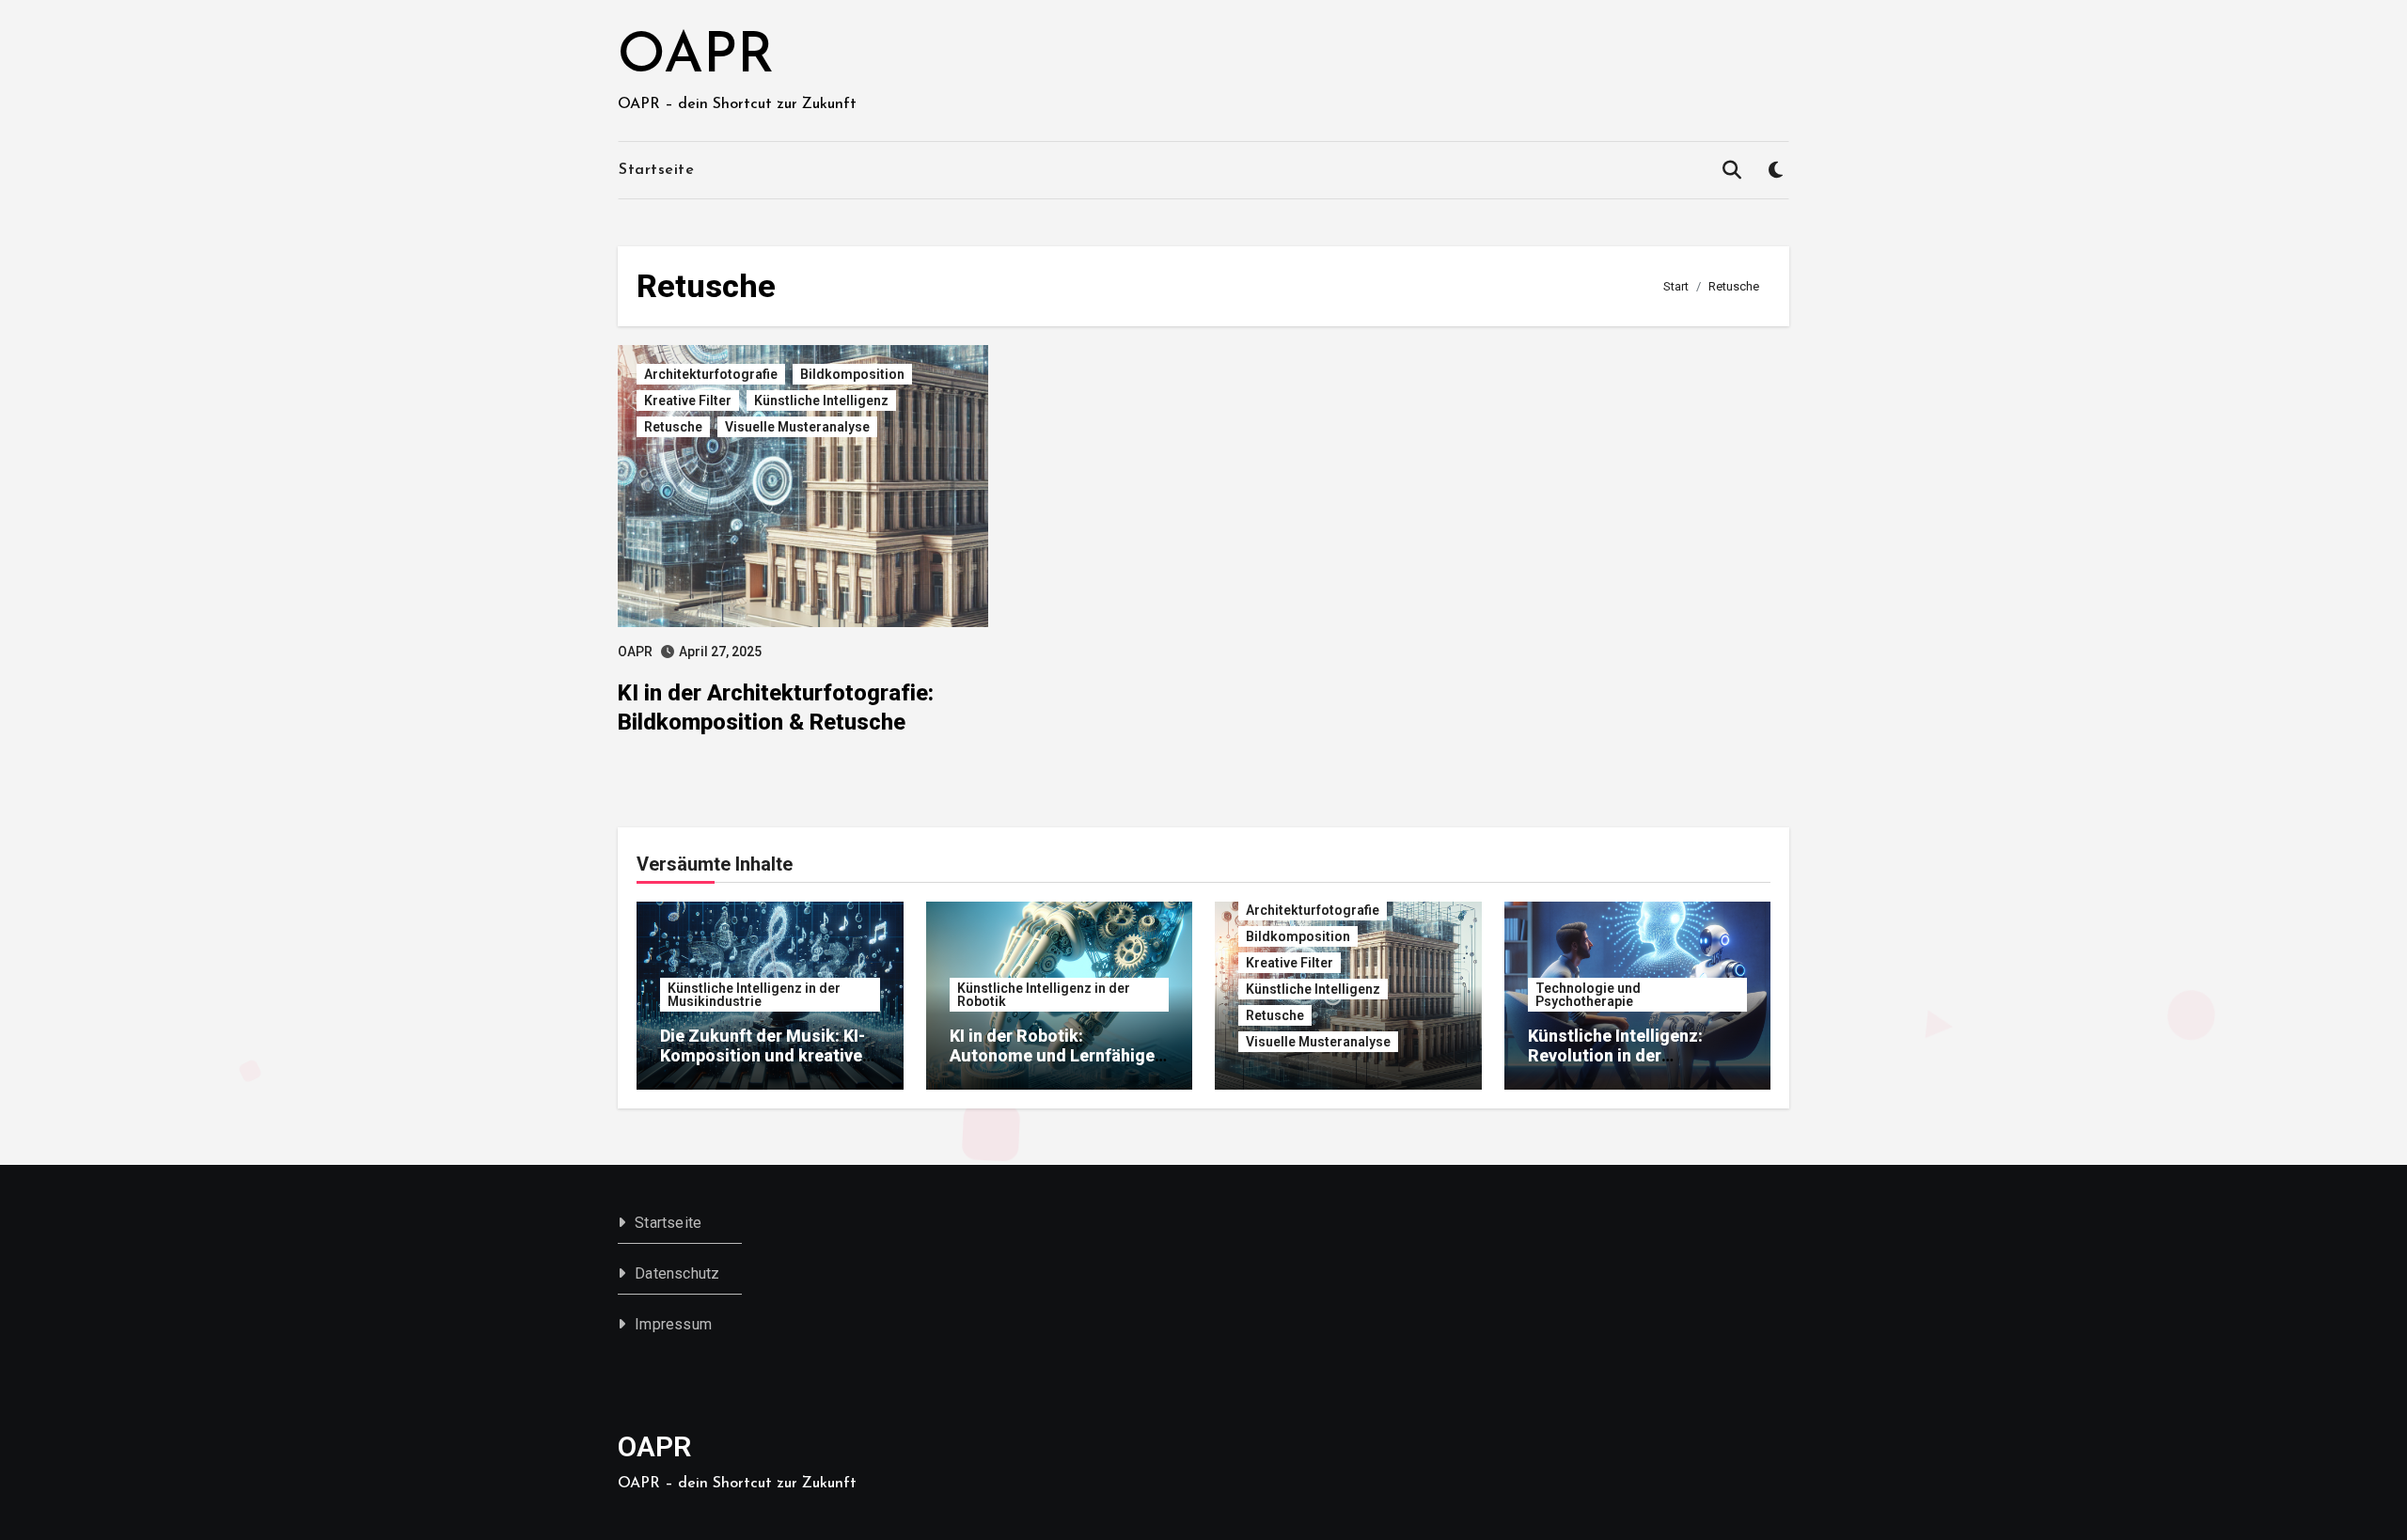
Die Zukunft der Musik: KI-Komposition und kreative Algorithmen (763, 1056)
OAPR (696, 57)
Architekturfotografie (711, 374)
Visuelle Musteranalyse (797, 427)
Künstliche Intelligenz (821, 401)
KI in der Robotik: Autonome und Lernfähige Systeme (1052, 1056)
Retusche (673, 427)
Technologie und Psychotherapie (1588, 995)
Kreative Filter (688, 401)
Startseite (656, 170)
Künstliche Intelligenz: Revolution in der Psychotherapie (1615, 1056)
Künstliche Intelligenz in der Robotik (1044, 995)
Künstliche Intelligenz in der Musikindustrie (754, 995)
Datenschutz (677, 1273)
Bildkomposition (852, 374)
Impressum (673, 1324)
